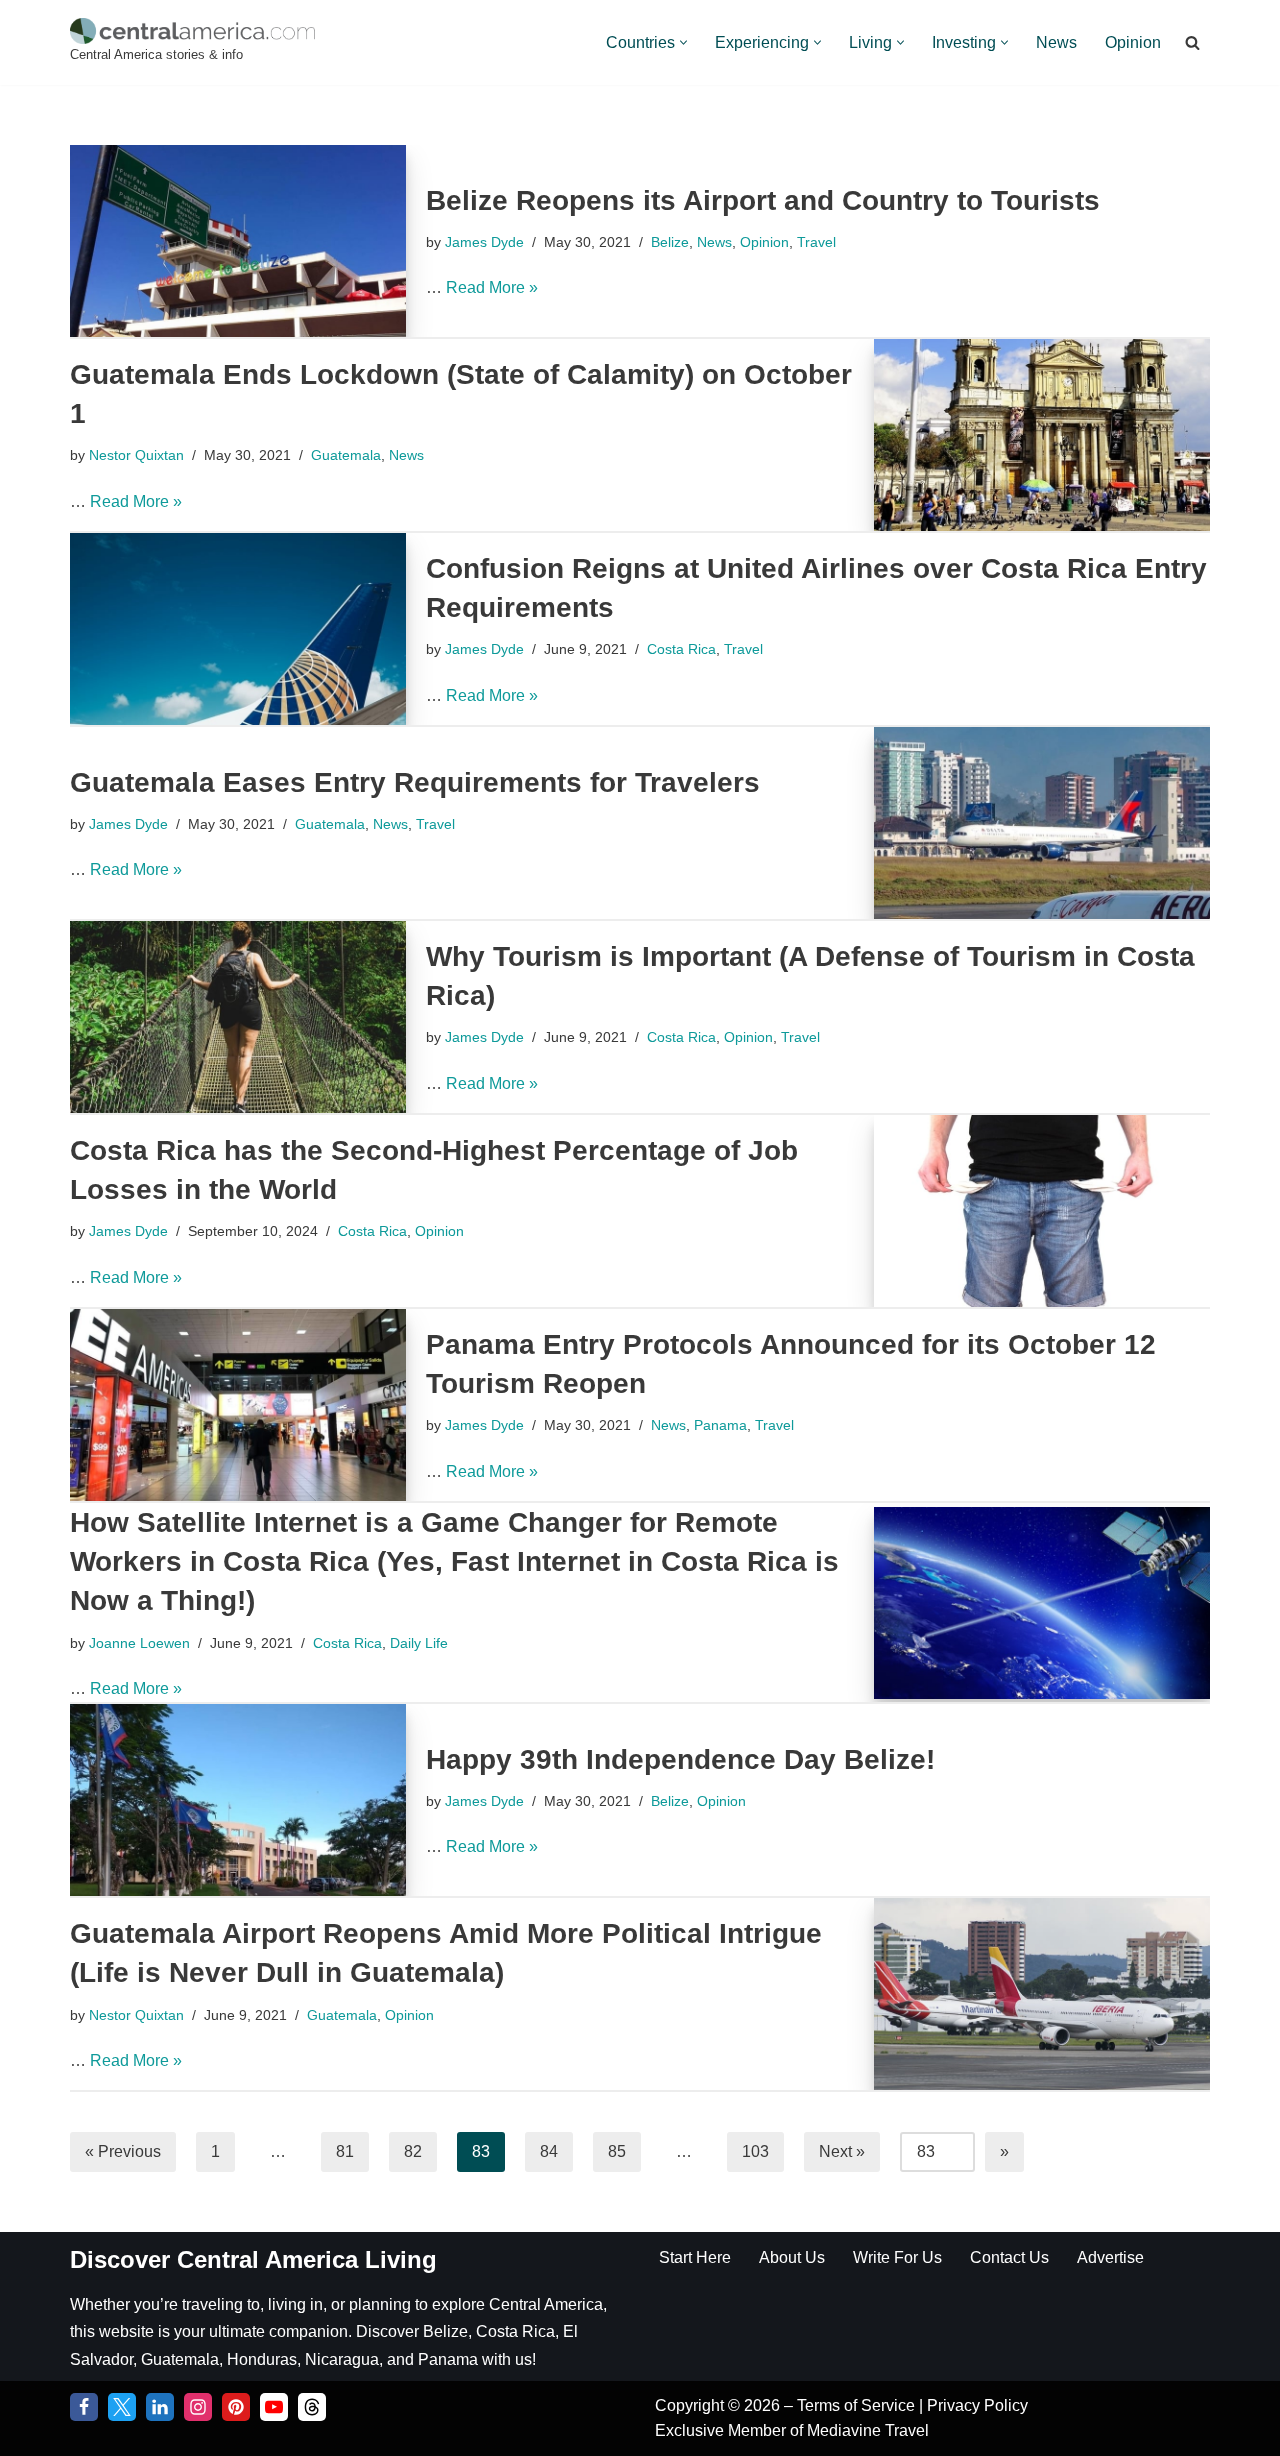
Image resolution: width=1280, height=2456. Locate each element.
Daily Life (419, 1643)
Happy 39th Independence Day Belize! (680, 1759)
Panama (720, 1425)
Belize (670, 242)
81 (345, 2151)
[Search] (1192, 42)
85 (617, 2151)
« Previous (123, 2151)
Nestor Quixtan (136, 455)
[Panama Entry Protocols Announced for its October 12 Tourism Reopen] (238, 1405)
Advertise (1110, 2257)
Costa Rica (681, 649)
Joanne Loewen (139, 1643)
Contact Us (1009, 2257)
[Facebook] (84, 2407)
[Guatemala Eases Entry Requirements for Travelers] (1042, 823)
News (1056, 42)
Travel (816, 242)
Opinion (1133, 42)
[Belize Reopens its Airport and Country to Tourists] (238, 241)
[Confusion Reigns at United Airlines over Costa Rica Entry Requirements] (238, 629)
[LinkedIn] (160, 2407)
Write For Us (897, 2257)
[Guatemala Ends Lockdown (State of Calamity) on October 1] (1042, 435)
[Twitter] (122, 2407)
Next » (842, 2151)
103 (755, 2151)
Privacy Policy (977, 2405)
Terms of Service (858, 2405)
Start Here (695, 2257)
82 (413, 2151)
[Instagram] (198, 2407)
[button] (683, 42)
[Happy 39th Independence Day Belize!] (238, 1800)
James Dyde (484, 242)
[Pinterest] (236, 2407)
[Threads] (312, 2407)
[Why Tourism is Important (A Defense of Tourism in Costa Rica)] (238, 1017)
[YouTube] (274, 2407)
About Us (792, 2257)
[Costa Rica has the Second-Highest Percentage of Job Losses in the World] (1042, 1211)
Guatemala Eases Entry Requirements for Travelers (415, 782)
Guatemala (346, 455)
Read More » (492, 287)
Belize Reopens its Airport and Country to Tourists (763, 200)
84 (549, 2151)
